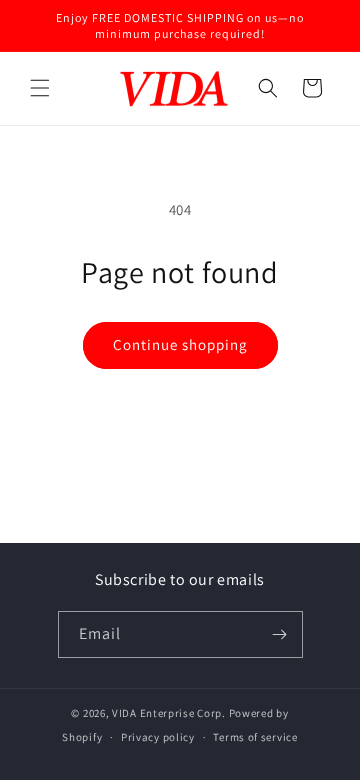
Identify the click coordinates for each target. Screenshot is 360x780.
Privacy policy (158, 737)
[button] (40, 88)
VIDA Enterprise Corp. (169, 713)
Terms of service (255, 737)
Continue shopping (180, 344)
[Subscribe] (280, 634)
